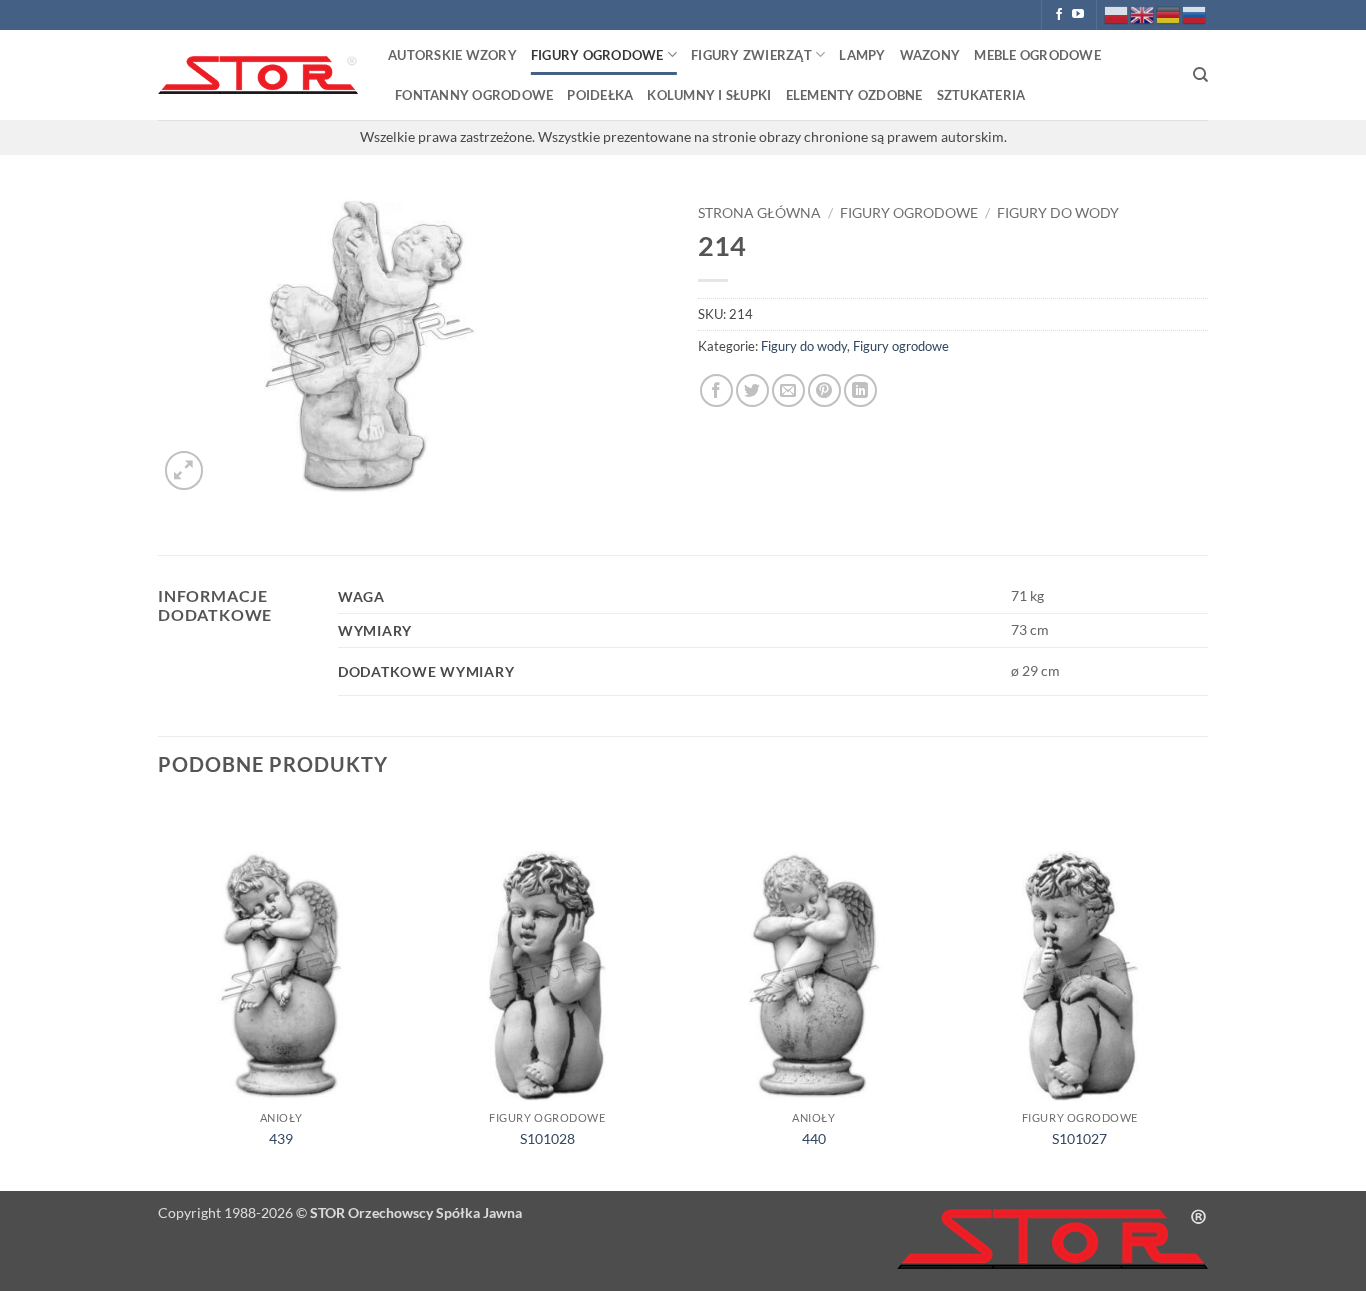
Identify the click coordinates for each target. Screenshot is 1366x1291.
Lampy (862, 55)
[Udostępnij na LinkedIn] (860, 390)
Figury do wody (1058, 213)
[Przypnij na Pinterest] (824, 390)
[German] (1169, 13)
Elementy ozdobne (854, 95)
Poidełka (600, 95)
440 (814, 1138)
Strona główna (759, 213)
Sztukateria (981, 95)
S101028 (547, 1138)
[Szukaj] (1200, 75)
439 (281, 1138)
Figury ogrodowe (597, 55)
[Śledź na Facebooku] (1059, 15)
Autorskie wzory (452, 55)
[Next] (1202, 994)
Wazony (930, 55)
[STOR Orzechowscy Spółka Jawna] (258, 75)
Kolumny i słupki (709, 95)
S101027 (1079, 1138)
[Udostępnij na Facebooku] (716, 390)
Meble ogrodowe (1037, 55)
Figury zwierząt (751, 55)
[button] (184, 470)
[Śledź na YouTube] (1078, 15)
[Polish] (1117, 13)
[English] (1143, 13)
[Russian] (1195, 13)
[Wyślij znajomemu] (788, 390)
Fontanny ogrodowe (474, 95)
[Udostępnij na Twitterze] (752, 390)
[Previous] (159, 994)
